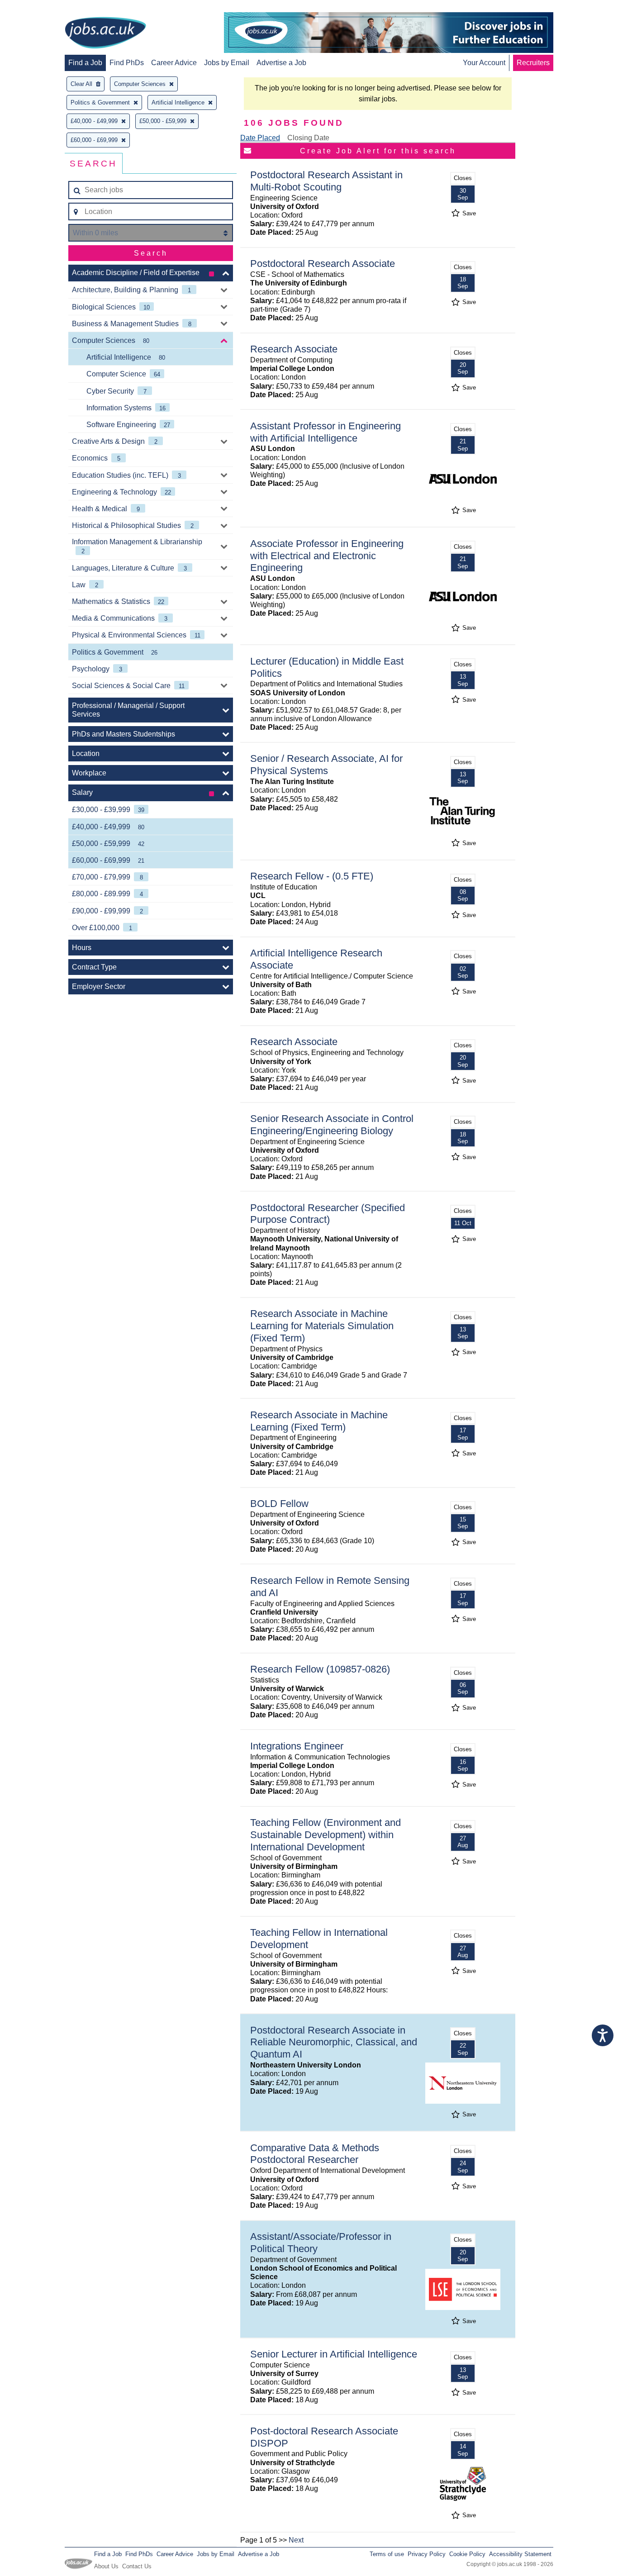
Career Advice (174, 63)
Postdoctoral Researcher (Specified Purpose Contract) (328, 1214)
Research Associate (294, 349)
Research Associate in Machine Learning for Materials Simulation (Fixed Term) (322, 1326)
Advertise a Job (281, 63)
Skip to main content (36, 8)
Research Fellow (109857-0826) (320, 1669)
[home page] (105, 33)
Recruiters (533, 63)
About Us (106, 2566)
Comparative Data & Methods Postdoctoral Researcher (315, 2154)
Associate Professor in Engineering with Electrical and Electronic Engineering (327, 556)
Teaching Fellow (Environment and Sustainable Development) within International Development (326, 1835)
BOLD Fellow (279, 1504)
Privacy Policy (427, 2554)
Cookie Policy (467, 2554)
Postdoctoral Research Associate (323, 264)
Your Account (484, 63)
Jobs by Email (227, 63)
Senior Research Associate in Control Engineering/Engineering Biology (332, 1125)
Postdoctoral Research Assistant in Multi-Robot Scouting (326, 181)
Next (296, 2540)
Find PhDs (127, 63)
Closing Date (308, 138)
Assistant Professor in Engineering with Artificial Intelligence (326, 432)
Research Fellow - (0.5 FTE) (312, 876)
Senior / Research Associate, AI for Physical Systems (326, 765)
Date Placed (260, 138)
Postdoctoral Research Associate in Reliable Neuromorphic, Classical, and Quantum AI (334, 2042)
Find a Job (85, 63)
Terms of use (387, 2554)
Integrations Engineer (297, 1746)
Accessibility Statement (520, 2554)
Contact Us (137, 2566)
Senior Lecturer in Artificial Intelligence (334, 2354)
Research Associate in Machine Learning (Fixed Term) (319, 1421)
